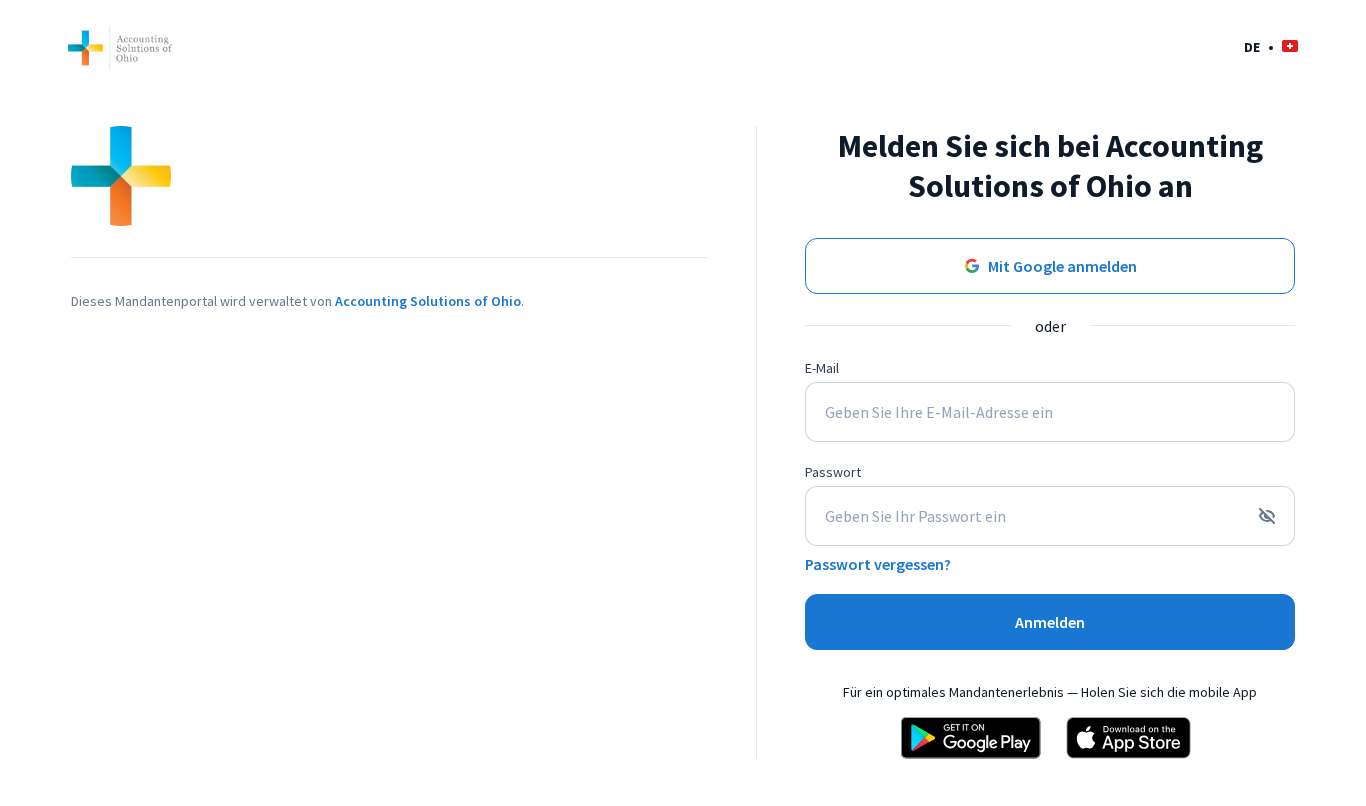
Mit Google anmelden (1062, 266)
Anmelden (1050, 622)
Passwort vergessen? (878, 564)
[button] (1271, 46)
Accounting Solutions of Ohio (428, 301)
